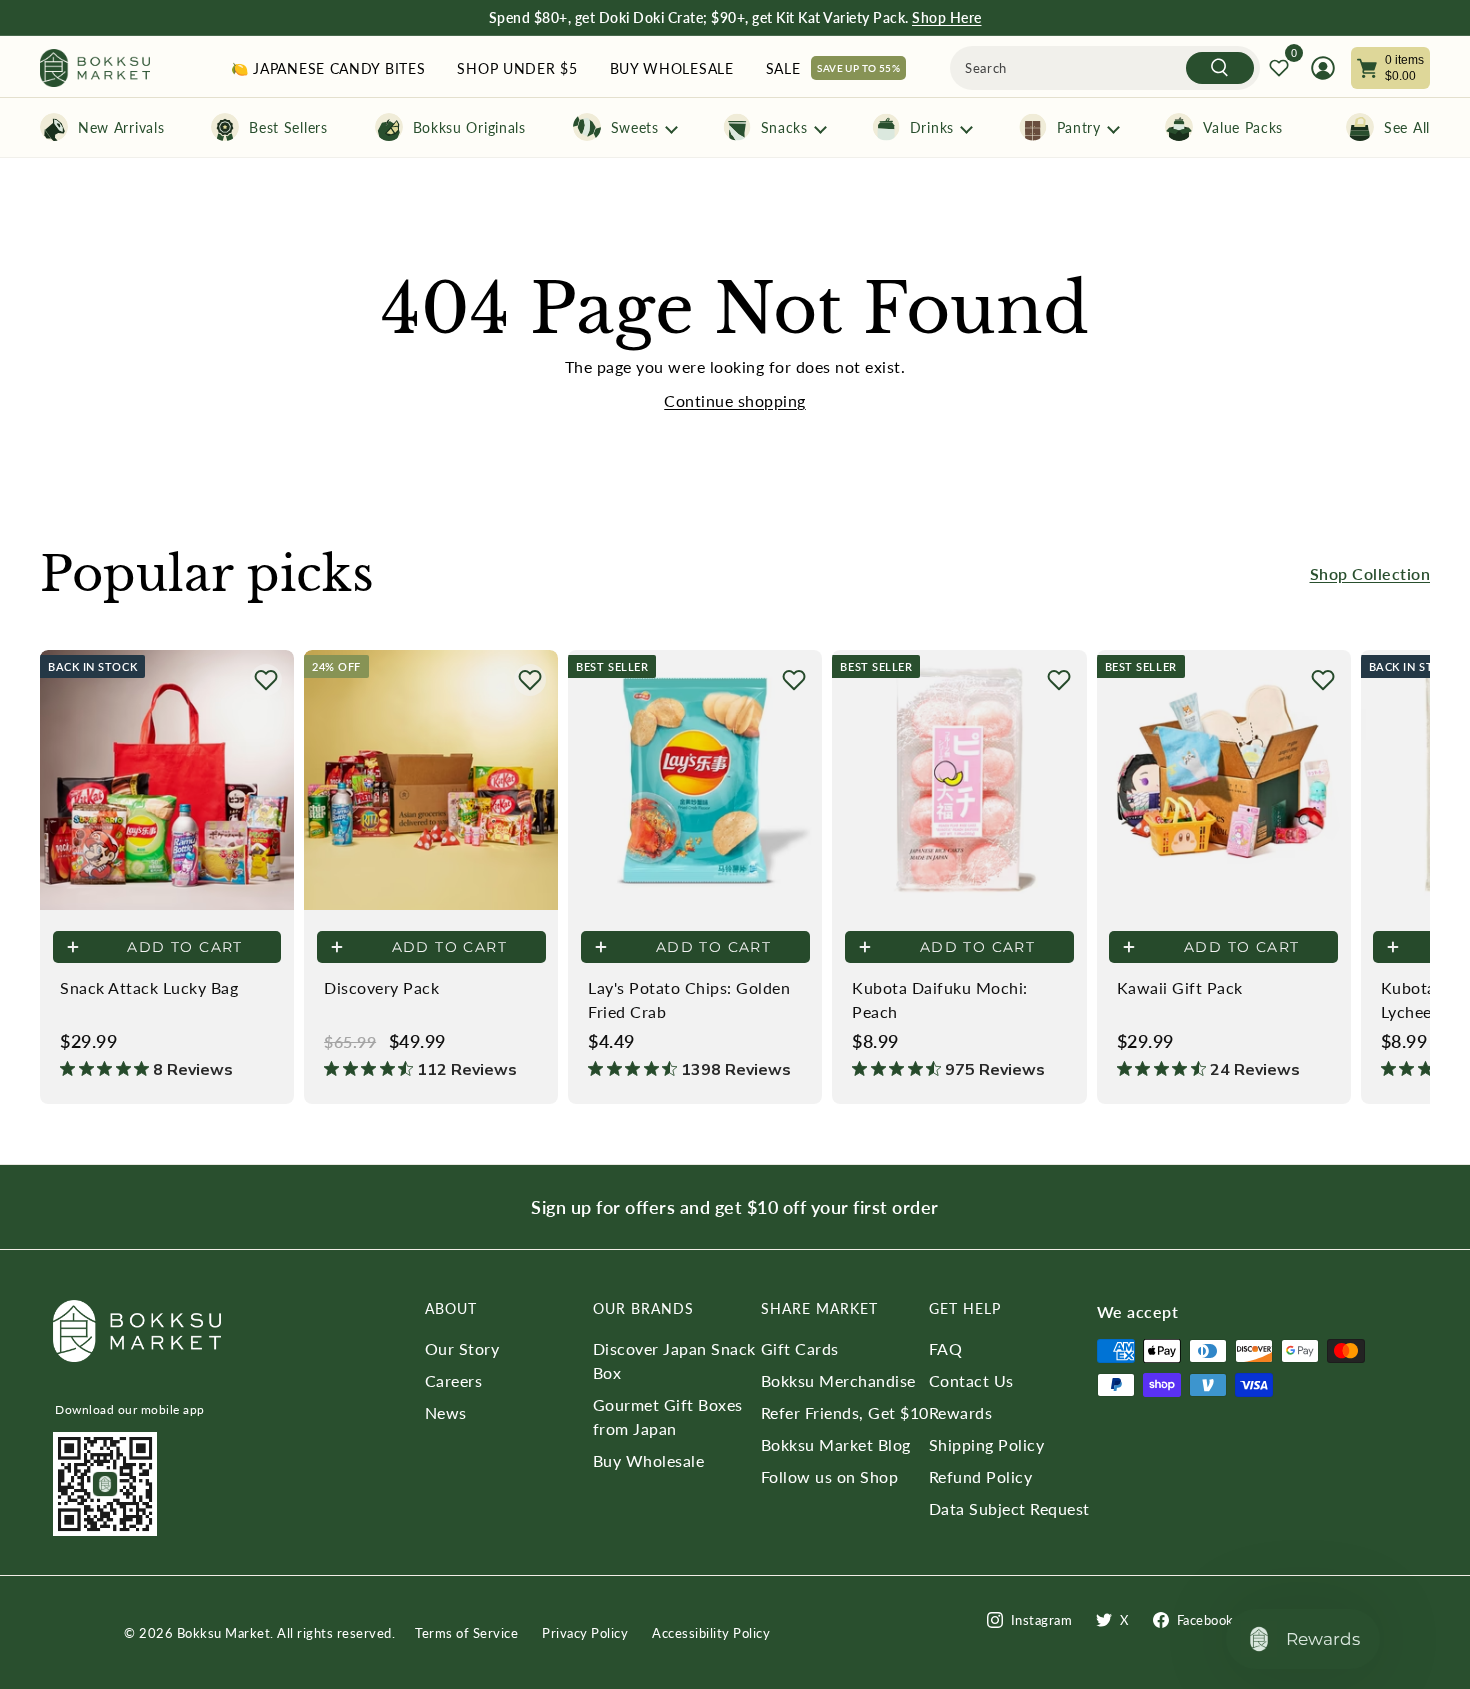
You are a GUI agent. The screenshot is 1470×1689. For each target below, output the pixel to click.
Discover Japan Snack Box (674, 1360)
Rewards (961, 1412)
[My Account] (1323, 68)
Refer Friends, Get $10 (845, 1412)
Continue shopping (735, 400)
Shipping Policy (987, 1444)
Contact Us (971, 1380)
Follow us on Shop (830, 1476)
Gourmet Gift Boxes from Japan (668, 1416)
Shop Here (947, 17)
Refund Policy (981, 1476)
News (446, 1412)
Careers (454, 1380)
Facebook (1205, 1620)
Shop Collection (1370, 573)
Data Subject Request (1009, 1508)
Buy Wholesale (649, 1460)
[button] (266, 680)
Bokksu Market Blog (836, 1444)
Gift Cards (800, 1348)
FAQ (946, 1348)
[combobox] (1105, 68)
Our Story (462, 1348)
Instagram (1042, 1620)
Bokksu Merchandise (838, 1380)
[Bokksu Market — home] (95, 68)
